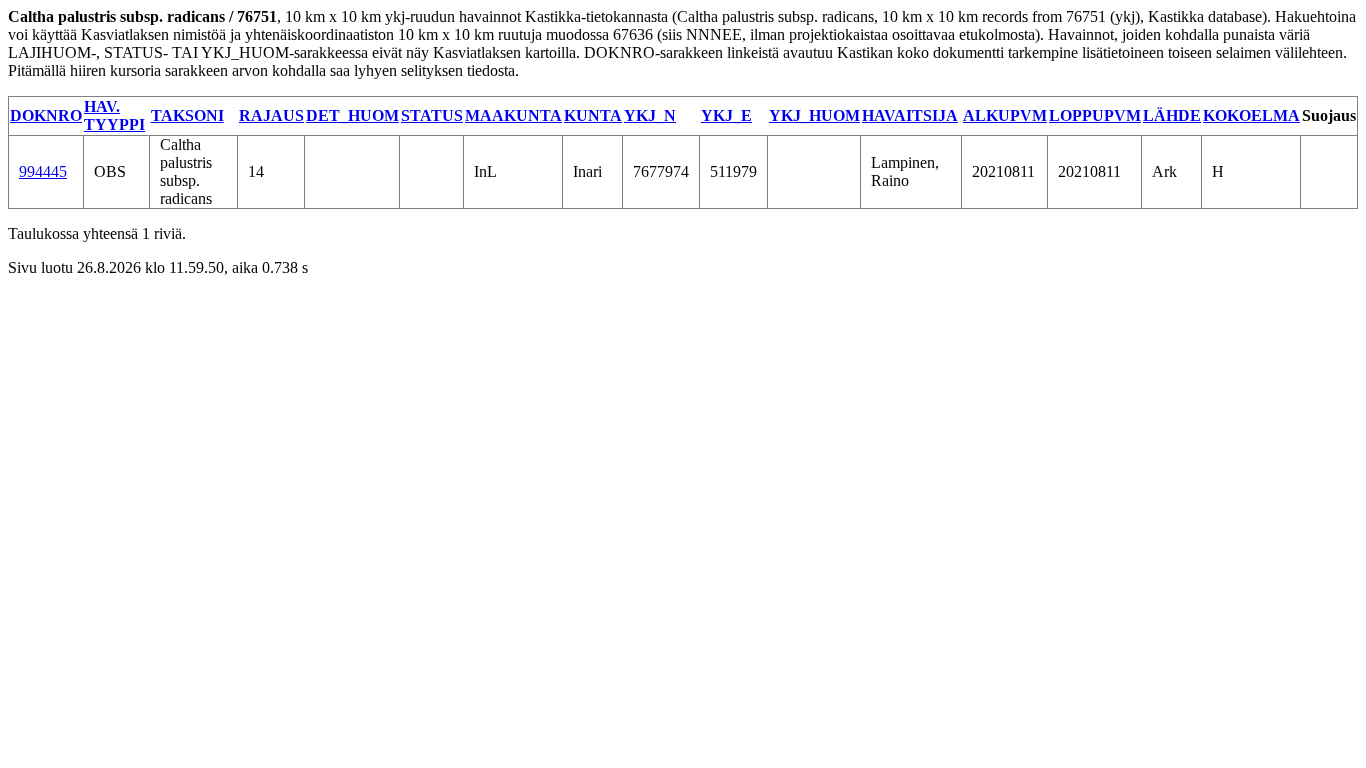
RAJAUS (271, 115)
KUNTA (593, 115)
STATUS (432, 115)
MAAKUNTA (513, 115)
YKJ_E (726, 115)
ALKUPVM (1005, 115)
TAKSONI (187, 115)
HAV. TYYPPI (114, 115)
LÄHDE (1172, 115)
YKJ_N (650, 115)
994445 (43, 171)
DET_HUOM (352, 115)
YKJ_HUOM (814, 115)
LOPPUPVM (1095, 115)
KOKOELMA (1251, 115)
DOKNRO (46, 115)
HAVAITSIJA (910, 115)
